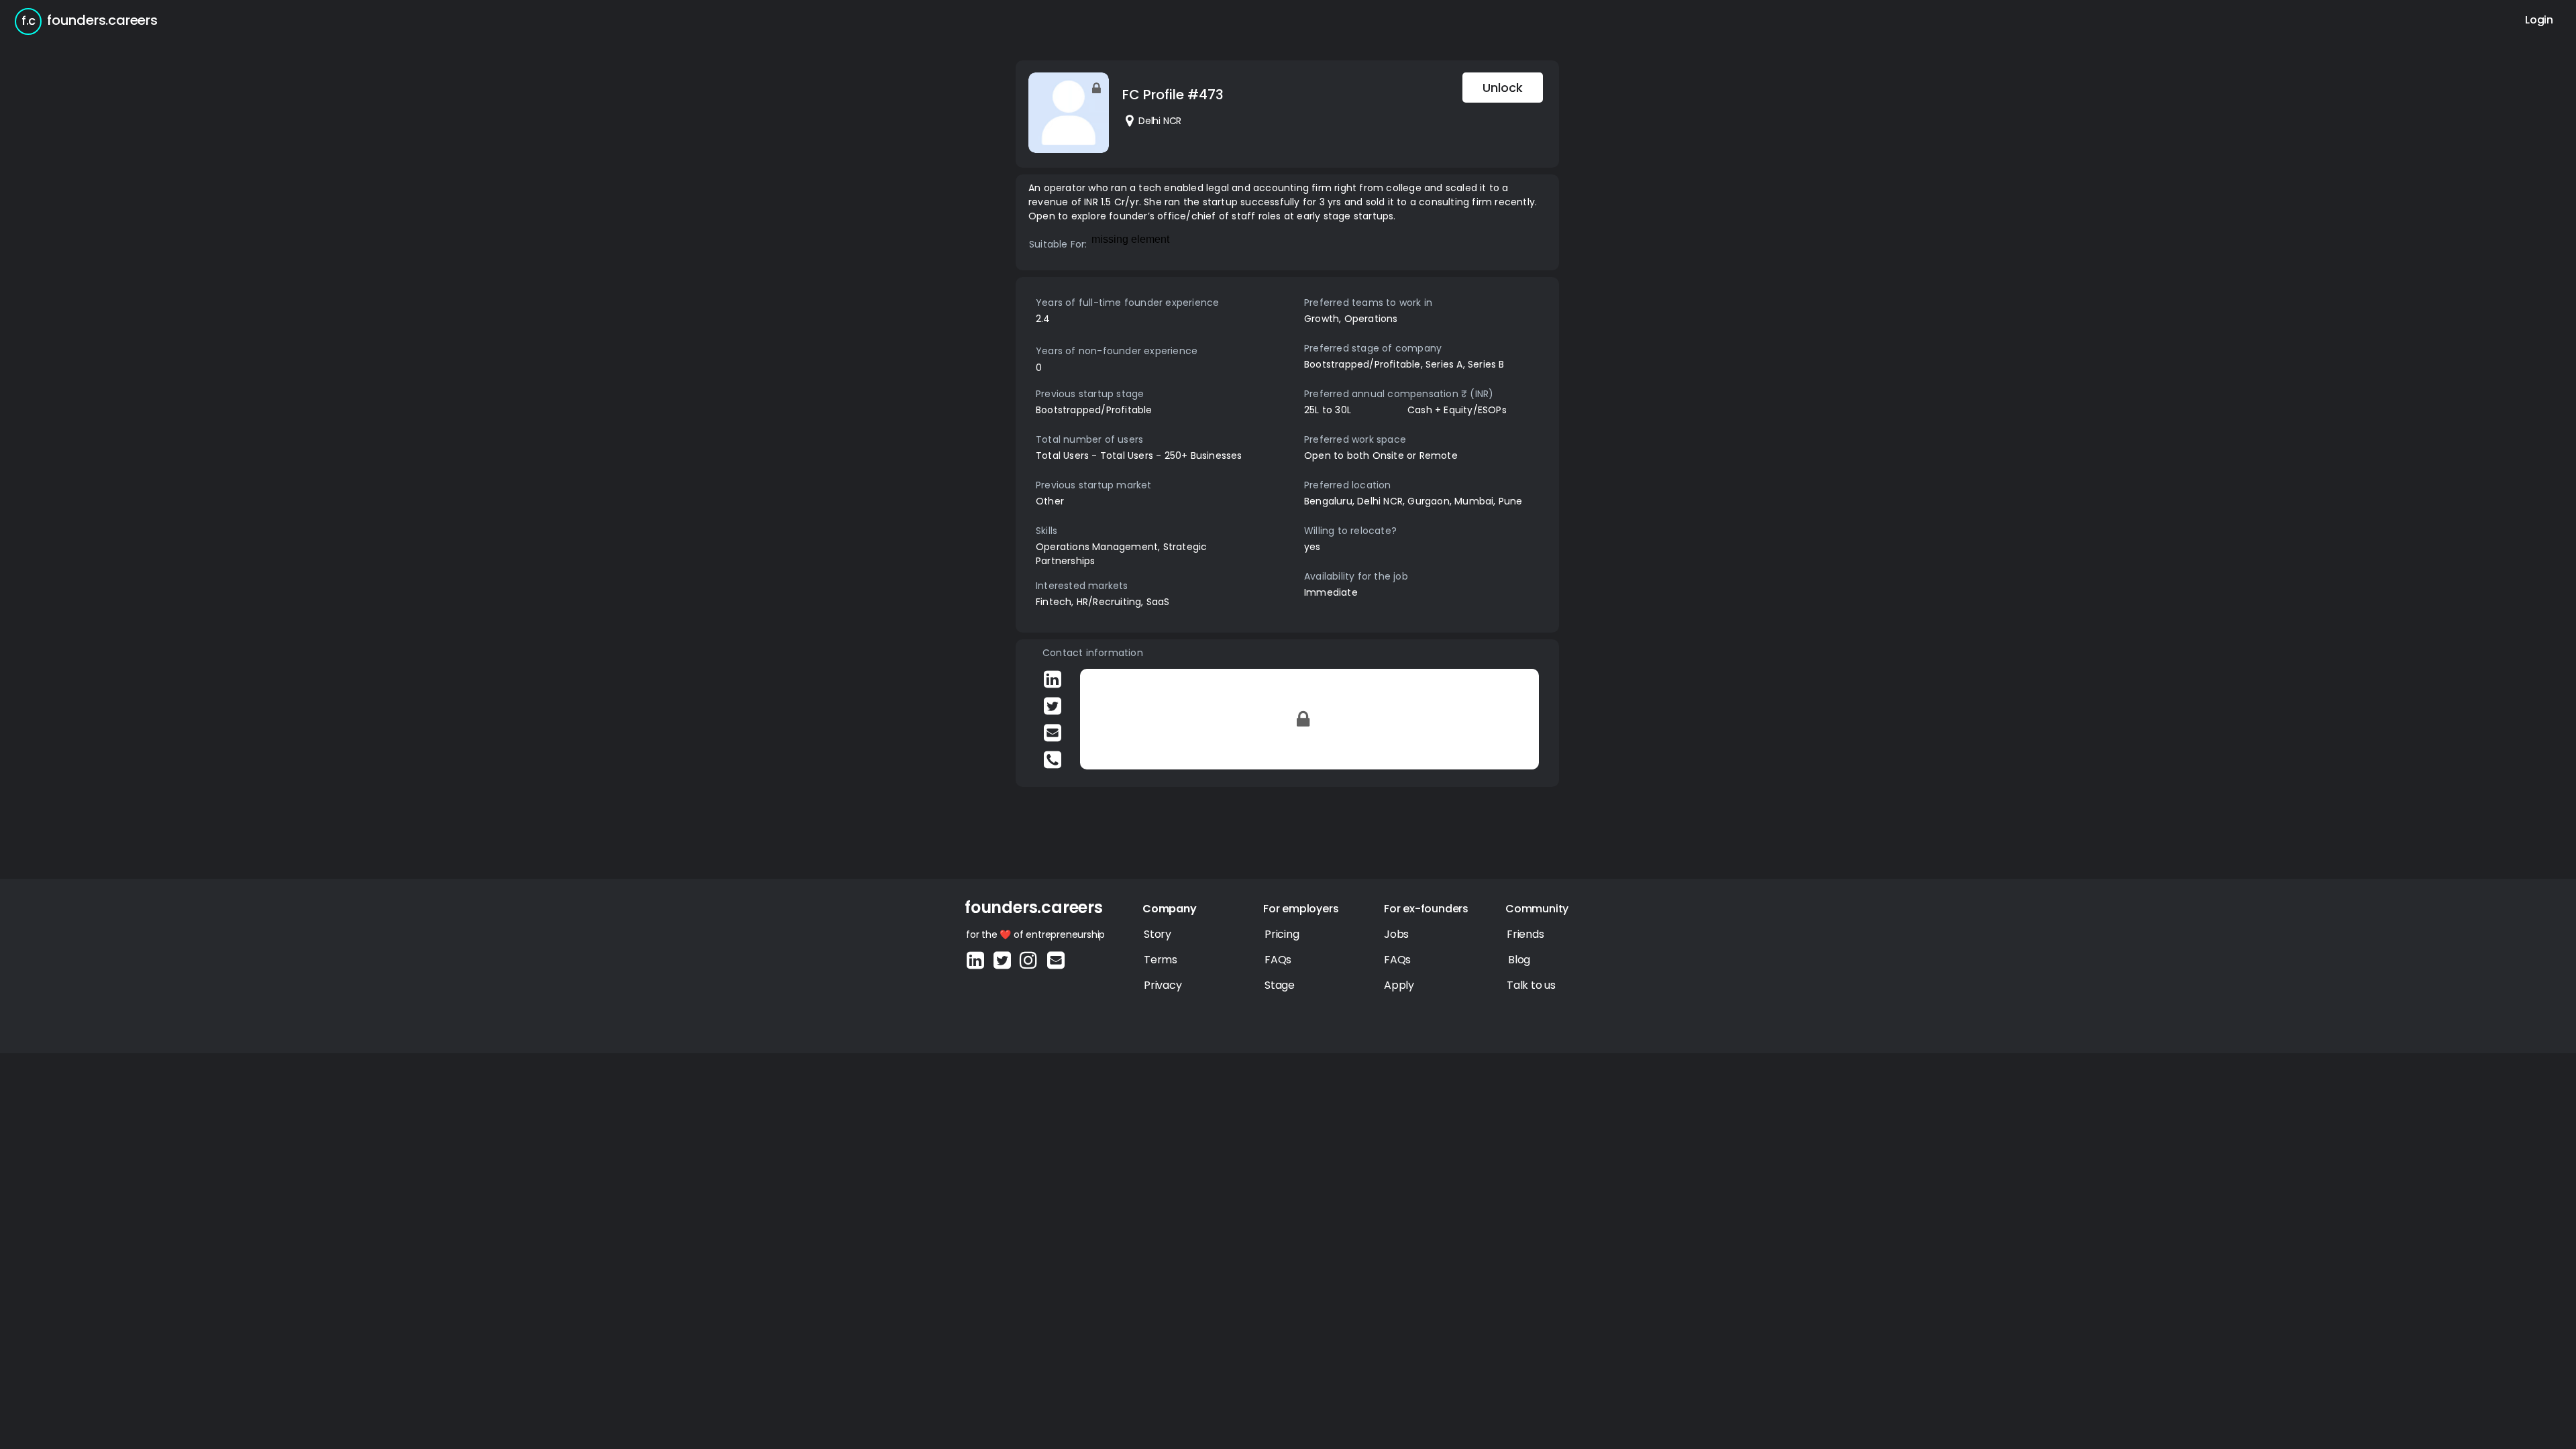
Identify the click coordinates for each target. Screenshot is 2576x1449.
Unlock (1503, 88)
